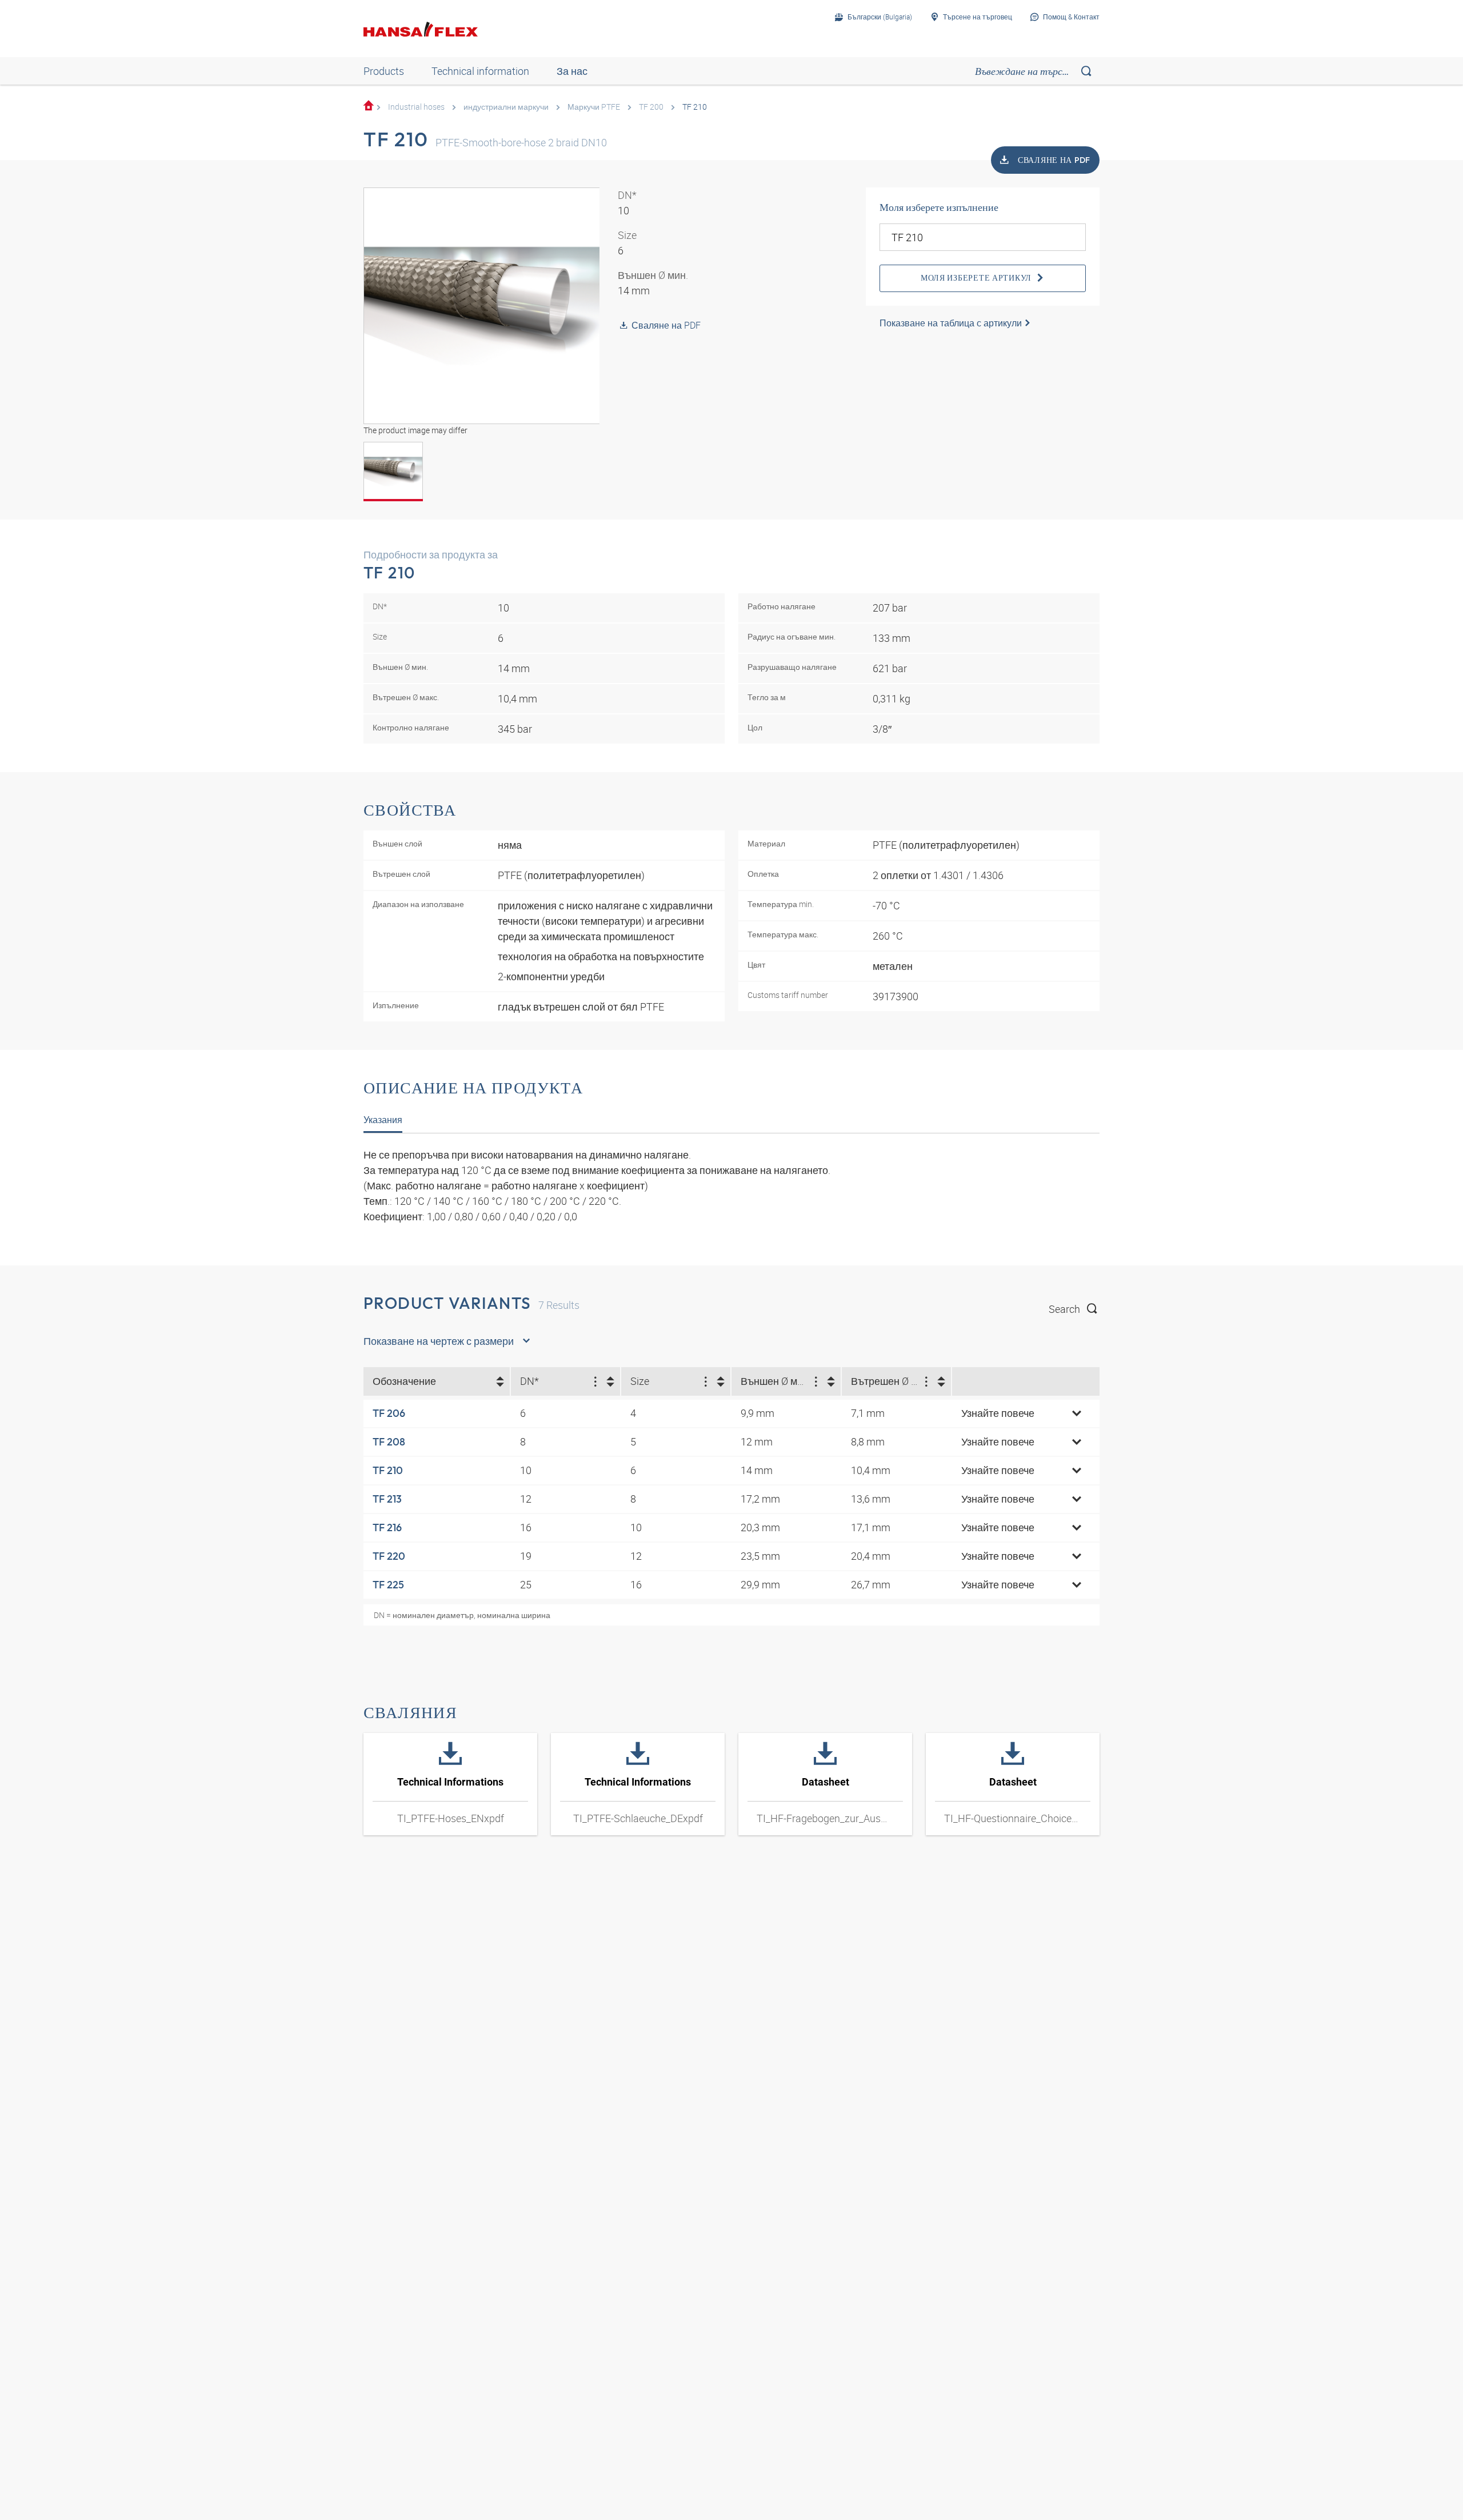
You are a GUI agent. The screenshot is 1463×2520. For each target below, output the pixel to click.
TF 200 (651, 107)
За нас (572, 71)
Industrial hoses (416, 107)
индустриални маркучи (506, 107)
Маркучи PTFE (594, 107)
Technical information (480, 71)
